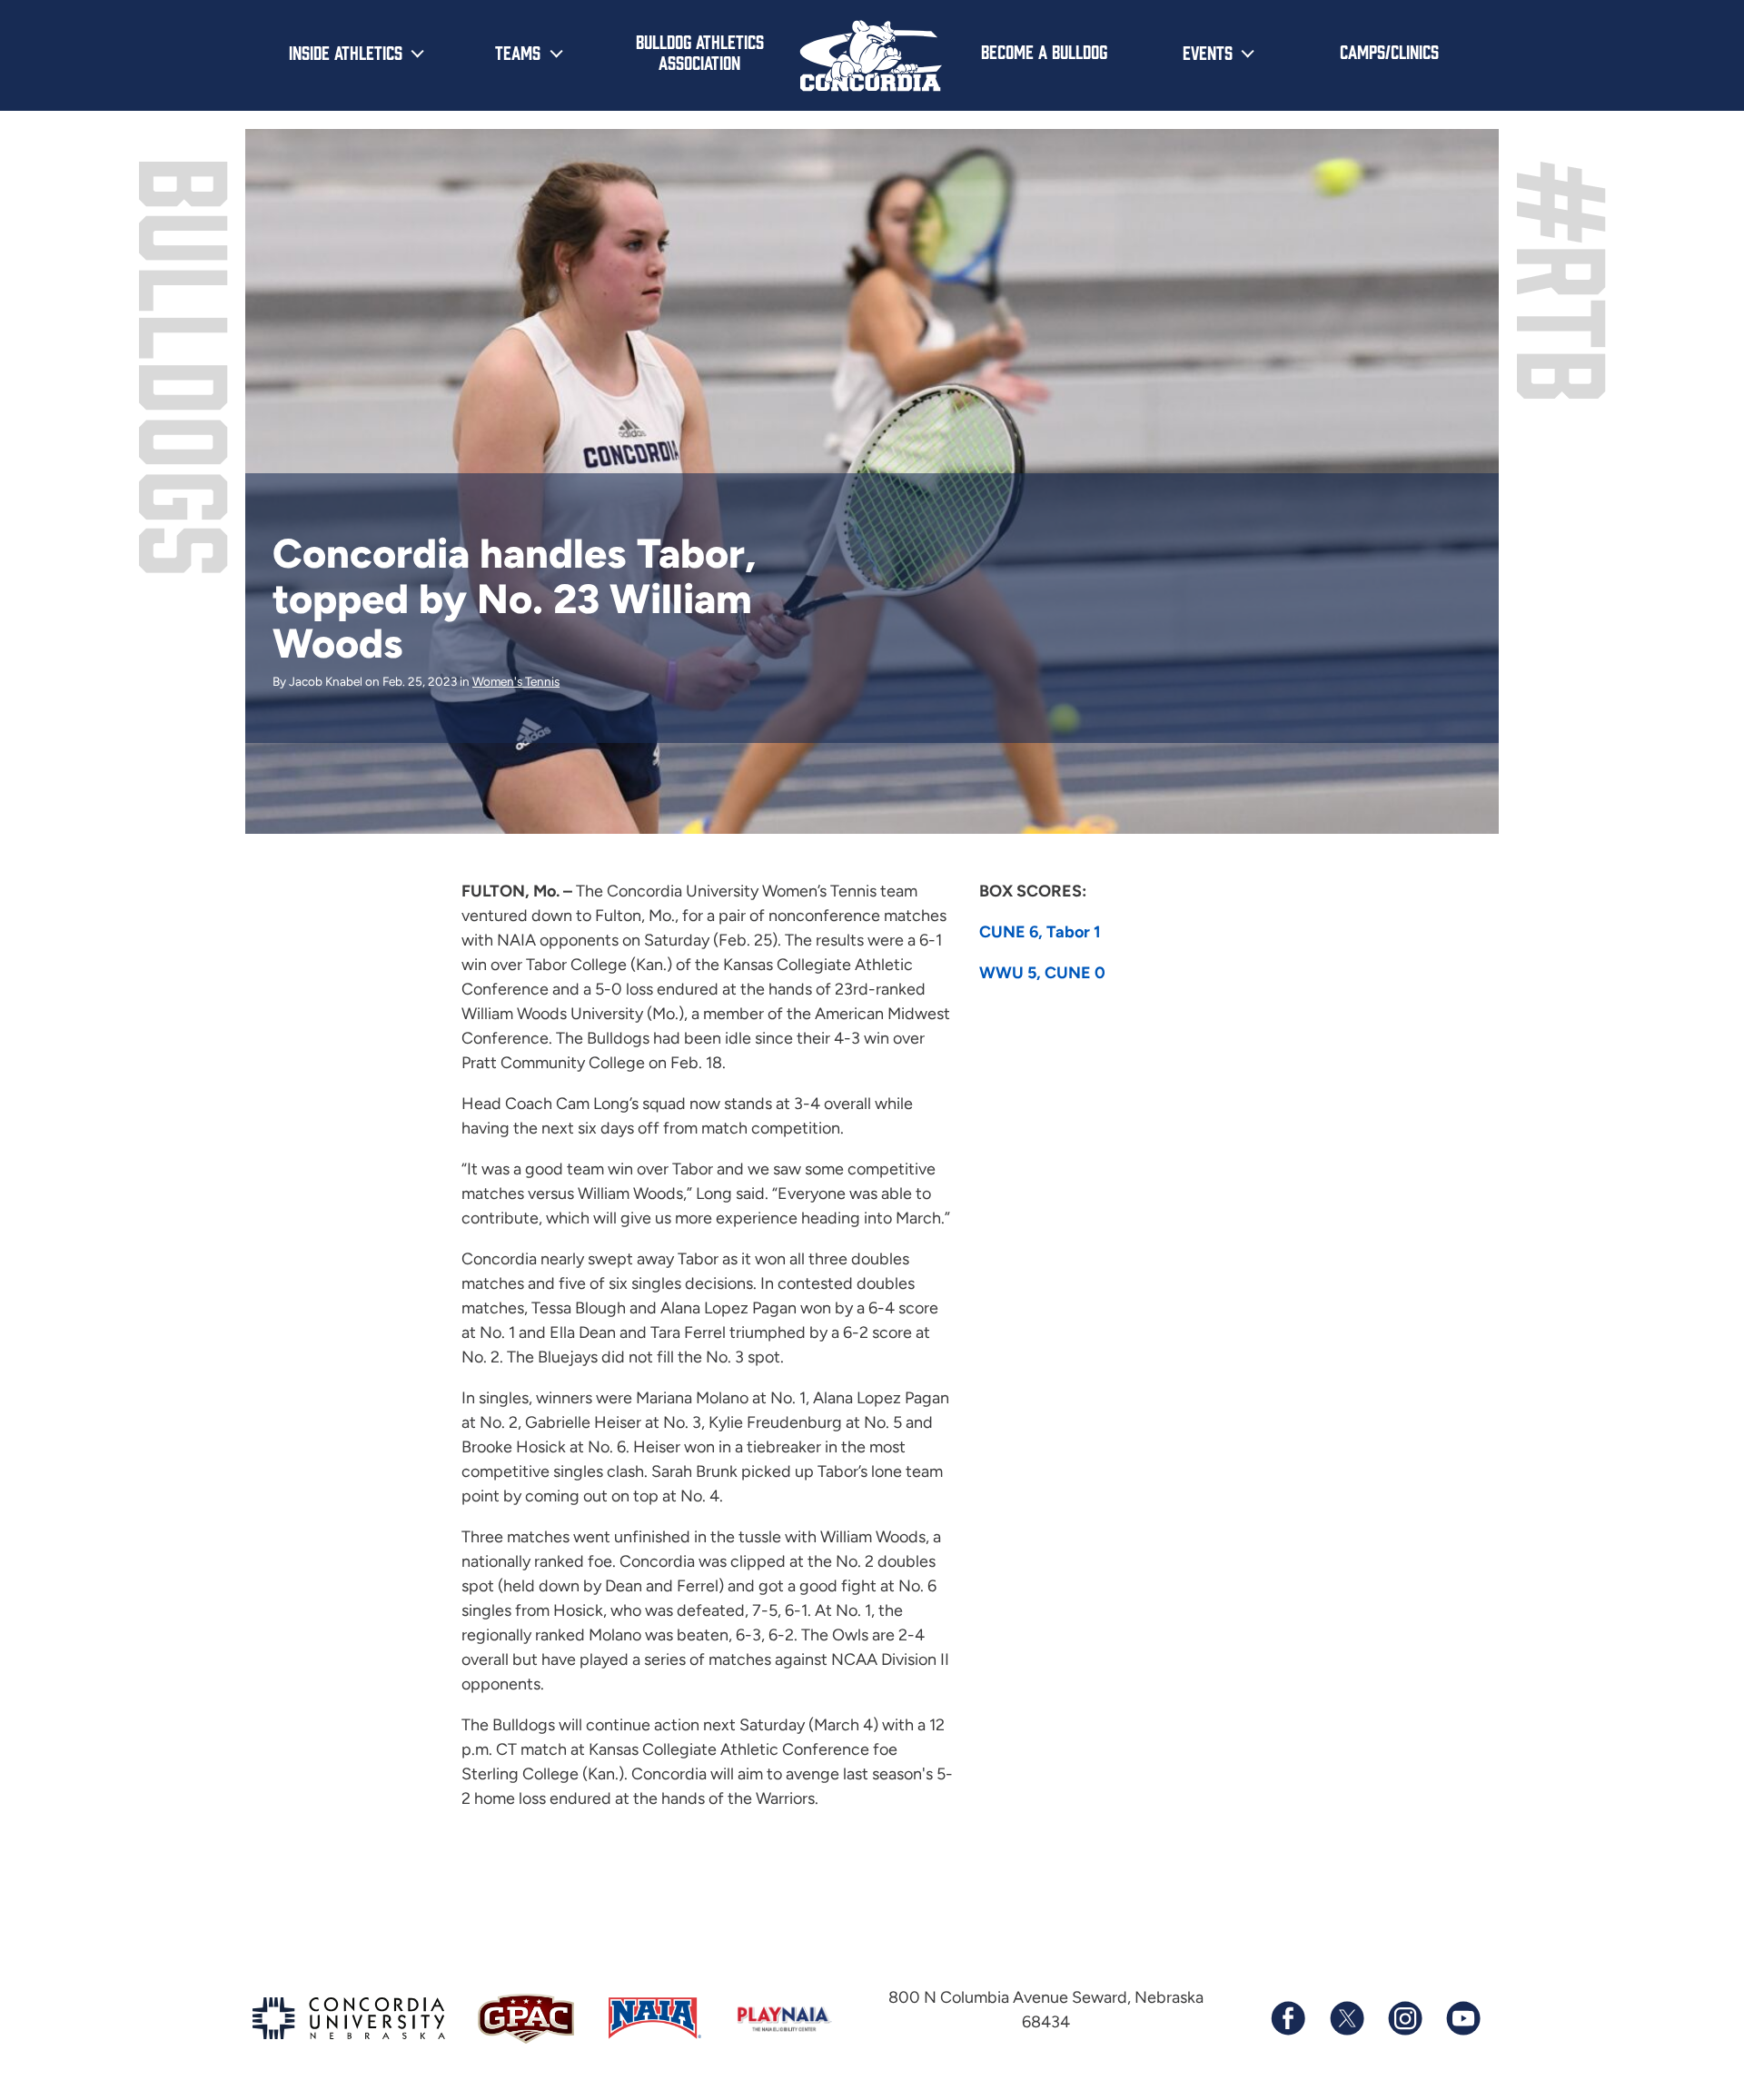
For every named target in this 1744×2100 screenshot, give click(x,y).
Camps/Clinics (1389, 51)
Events (1208, 52)
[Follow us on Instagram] (1404, 2018)
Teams (518, 52)
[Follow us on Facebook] (1288, 2018)
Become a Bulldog (1044, 51)
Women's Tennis (516, 681)
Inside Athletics (346, 52)
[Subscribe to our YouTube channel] (1462, 2018)
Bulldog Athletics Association (700, 51)
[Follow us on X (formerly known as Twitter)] (1346, 2018)
